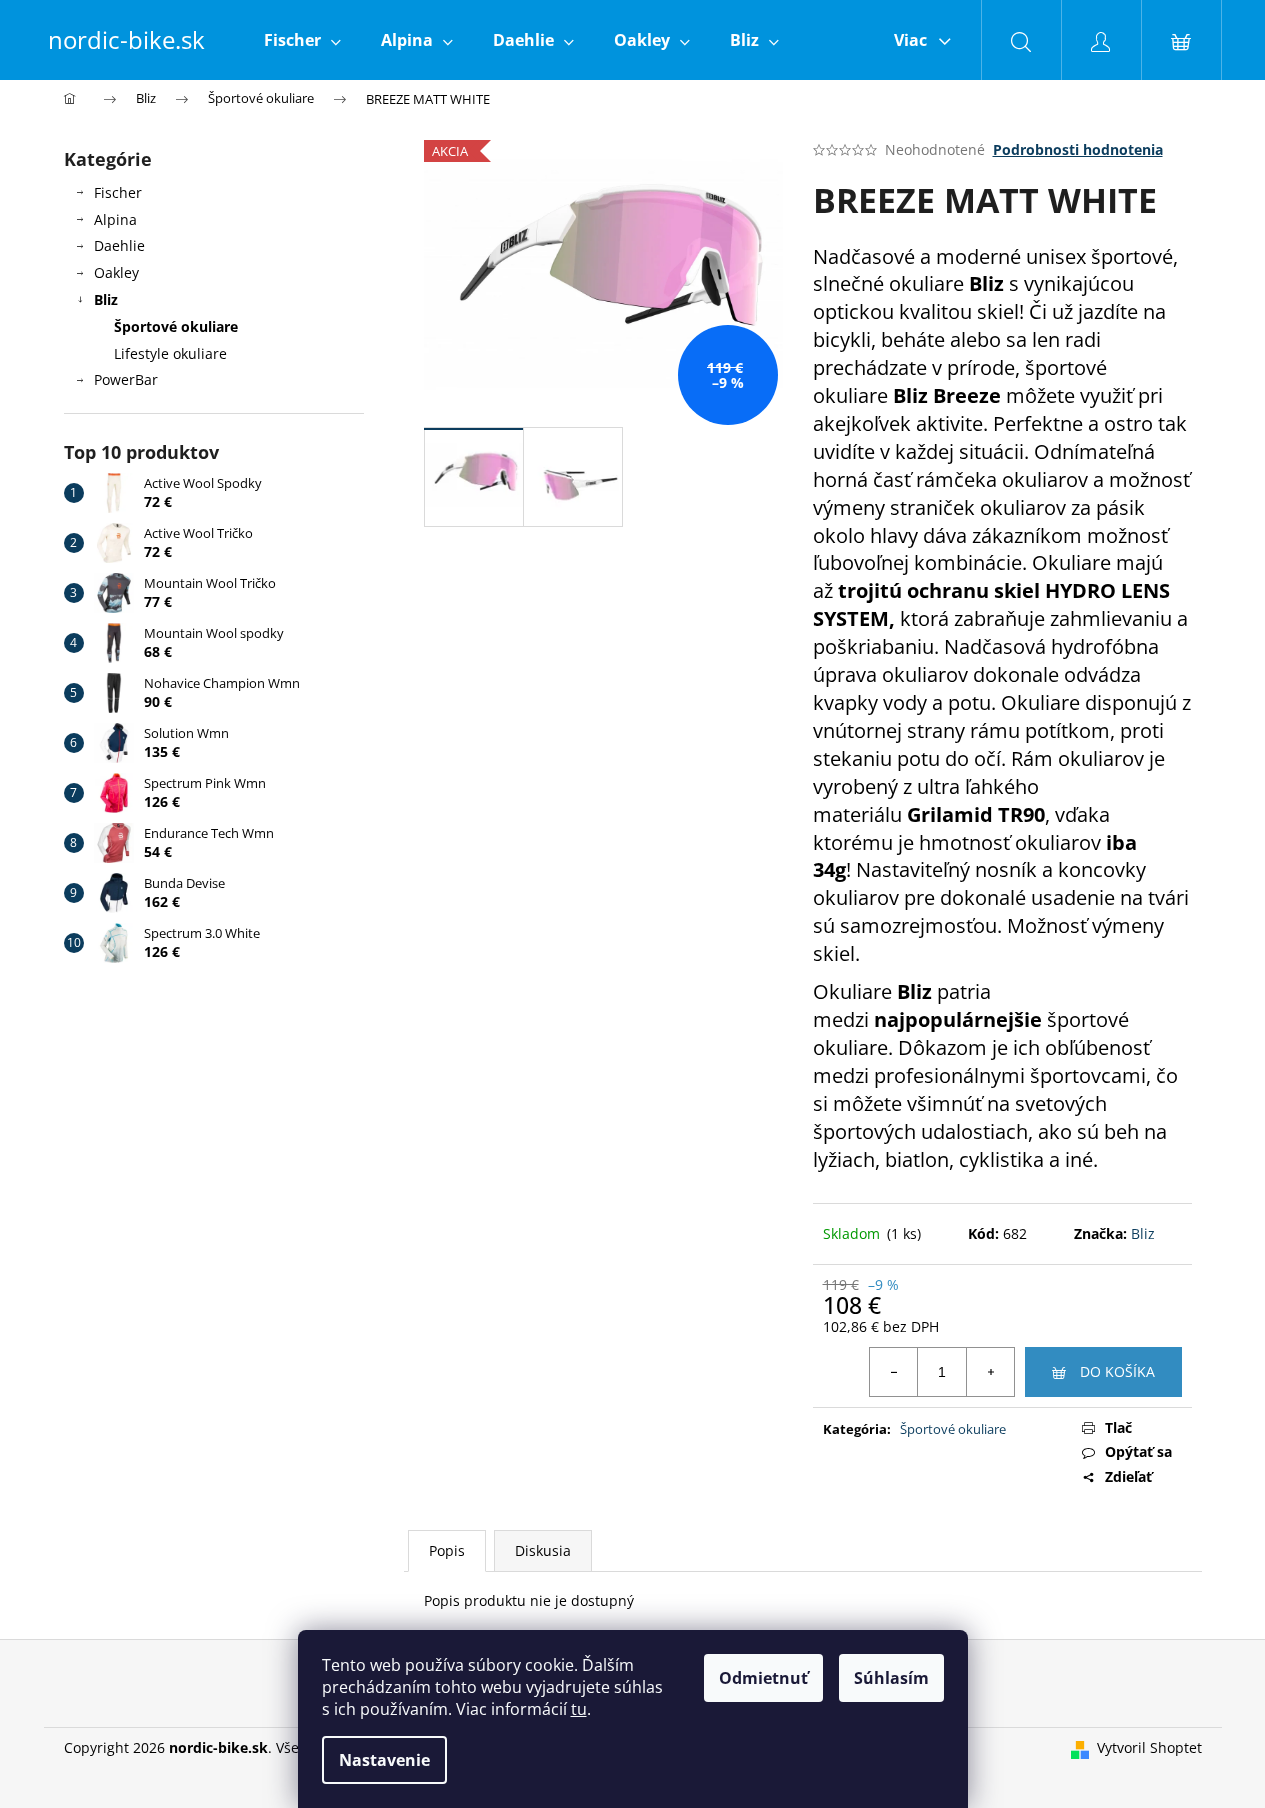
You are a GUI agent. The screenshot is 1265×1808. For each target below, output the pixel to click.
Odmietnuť (763, 1678)
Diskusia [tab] (543, 1550)
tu (579, 1709)
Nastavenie (384, 1760)
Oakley (116, 272)
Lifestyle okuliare (170, 353)
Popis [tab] (447, 1550)
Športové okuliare (176, 326)
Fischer (118, 192)
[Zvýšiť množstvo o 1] (990, 1372)
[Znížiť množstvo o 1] (894, 1372)
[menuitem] (302, 40)
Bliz (106, 299)
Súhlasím (891, 1678)
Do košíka (1117, 1371)
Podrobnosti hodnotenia (1078, 149)
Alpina (115, 219)
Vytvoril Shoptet (1149, 1747)
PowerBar (126, 379)
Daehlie (119, 245)
